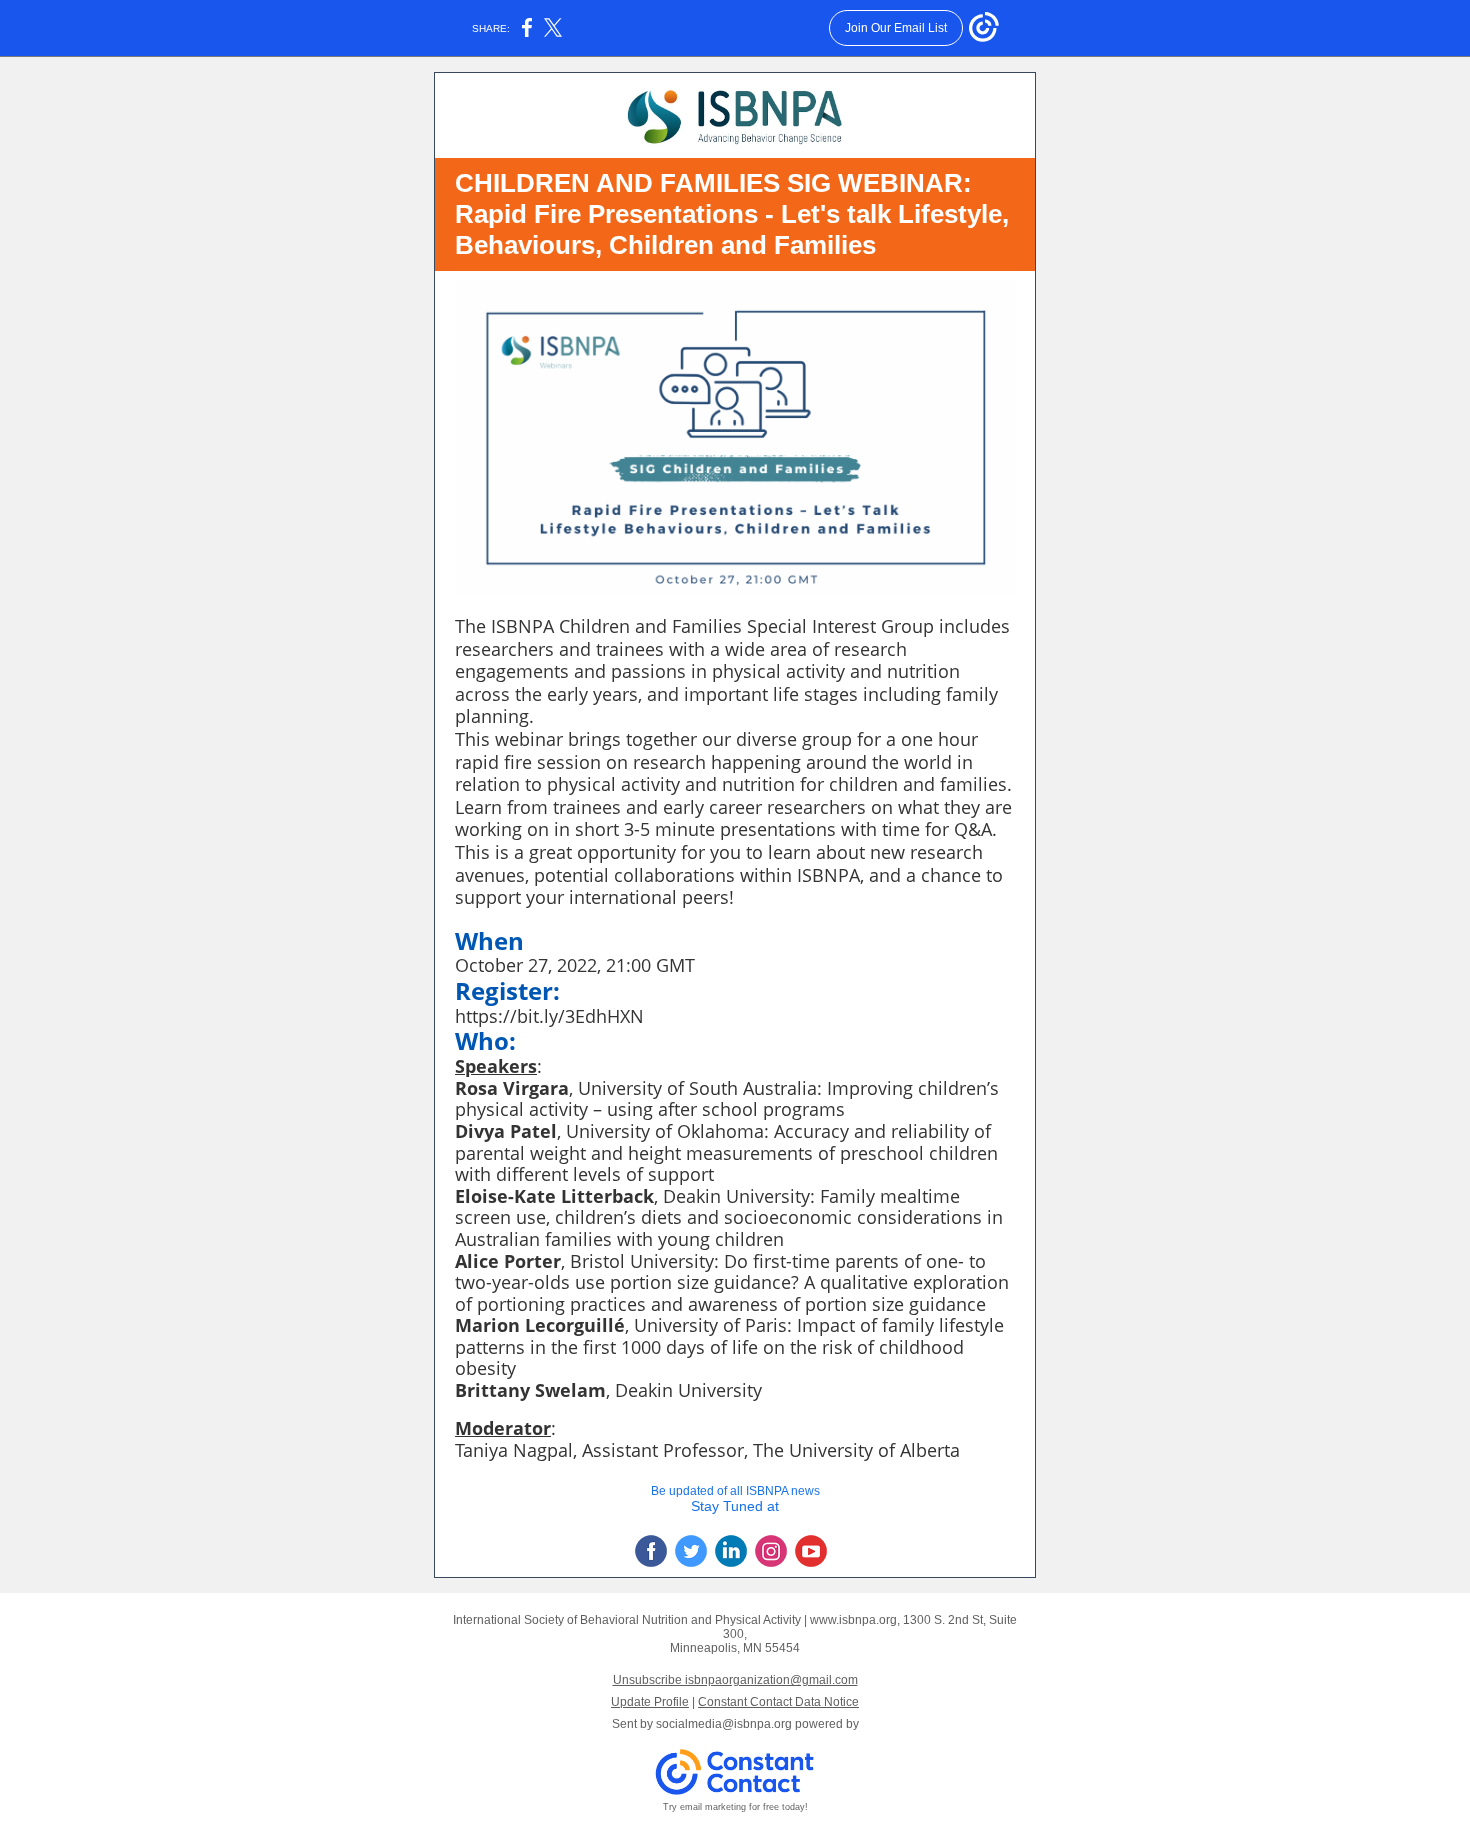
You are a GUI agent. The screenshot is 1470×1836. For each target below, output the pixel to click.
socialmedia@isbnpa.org (724, 1724)
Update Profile (650, 1702)
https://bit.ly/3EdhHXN (549, 1016)
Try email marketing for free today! (735, 1807)
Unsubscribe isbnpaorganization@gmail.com (735, 1680)
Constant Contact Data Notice (778, 1702)
